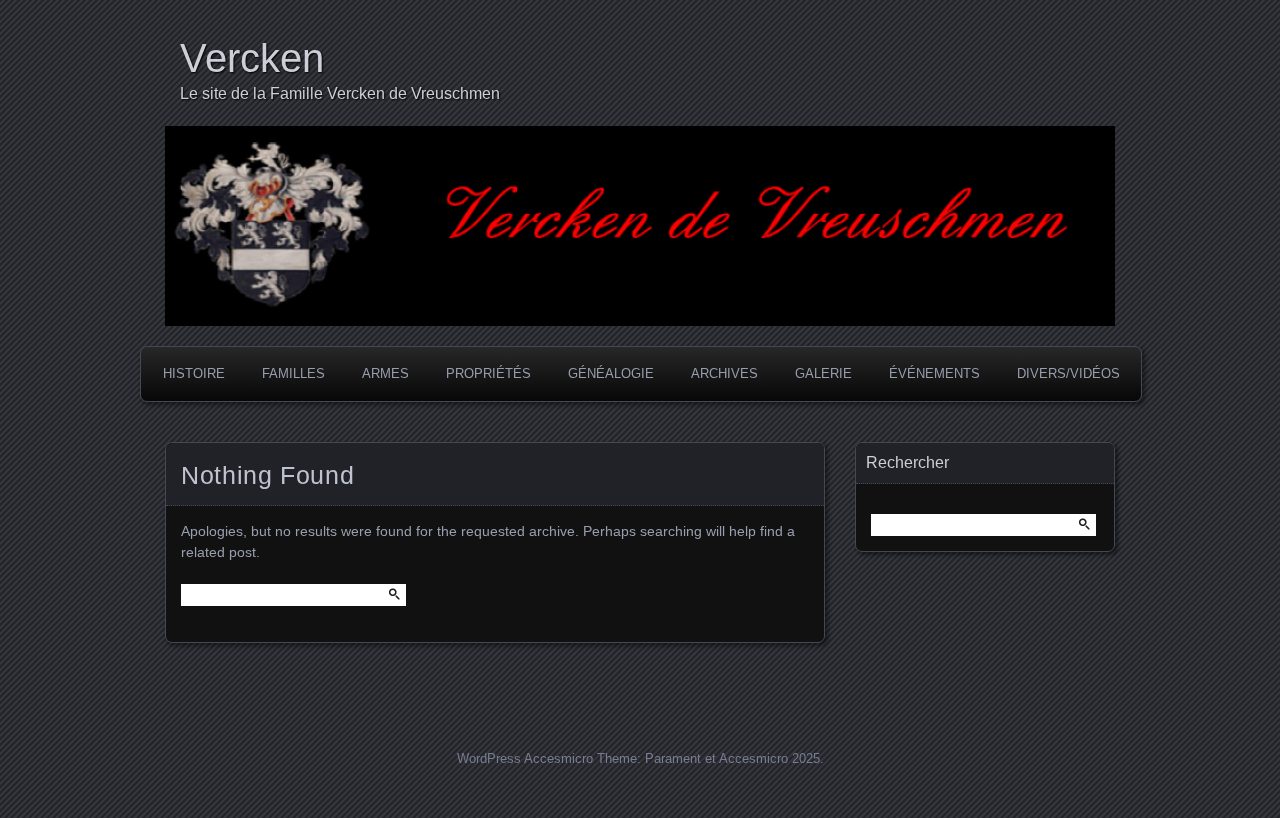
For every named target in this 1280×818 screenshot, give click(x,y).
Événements (934, 373)
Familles (293, 373)
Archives (724, 373)
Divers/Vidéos (1068, 373)
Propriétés (488, 373)
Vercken (252, 58)
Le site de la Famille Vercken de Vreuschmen (340, 93)
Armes (385, 373)
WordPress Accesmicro (525, 758)
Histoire (194, 373)
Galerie (823, 373)
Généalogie (611, 373)
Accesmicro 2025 (769, 758)
